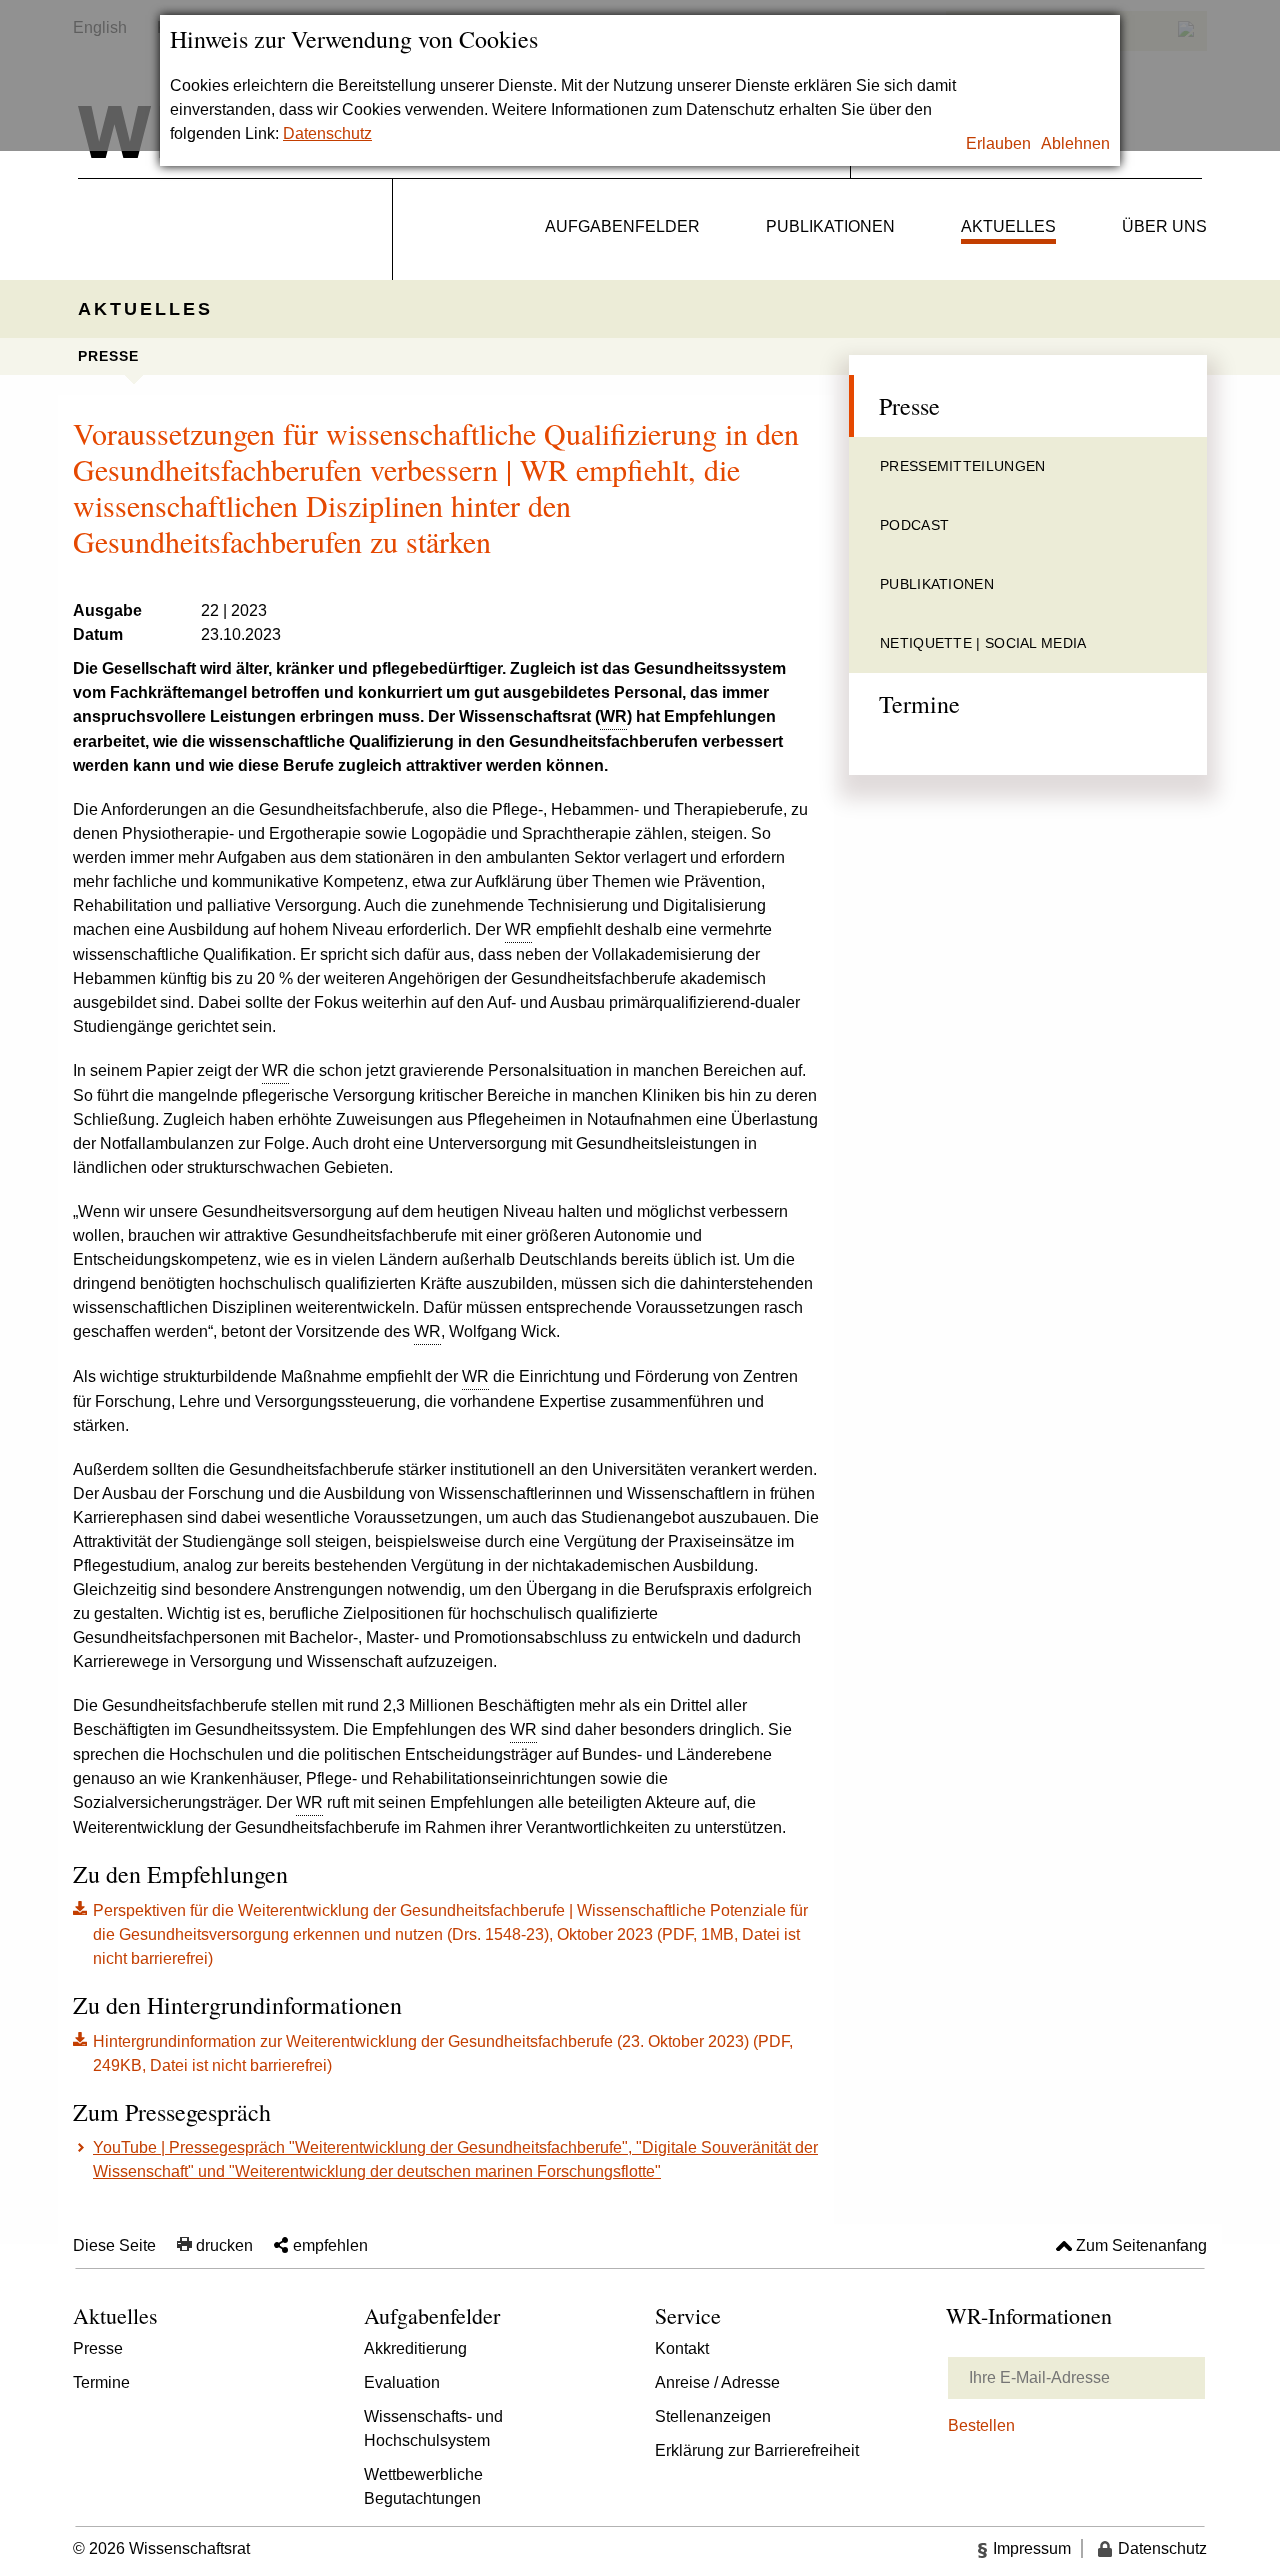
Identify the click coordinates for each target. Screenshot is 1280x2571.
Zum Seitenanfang (1141, 2245)
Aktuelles (1008, 226)
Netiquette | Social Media (983, 643)
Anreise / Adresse (717, 2382)
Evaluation (402, 2382)
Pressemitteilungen (962, 466)
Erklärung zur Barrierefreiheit (757, 2450)
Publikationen (830, 226)
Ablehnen (1075, 143)
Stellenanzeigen (713, 2416)
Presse (108, 356)
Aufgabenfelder (622, 226)
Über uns (1164, 226)
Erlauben (998, 143)
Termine (919, 704)
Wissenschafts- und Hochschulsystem (433, 2428)
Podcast (914, 525)
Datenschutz (327, 133)
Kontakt (682, 2348)
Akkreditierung (415, 2348)
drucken (224, 2245)
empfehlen (330, 2245)
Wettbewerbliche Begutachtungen (423, 2486)
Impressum (1032, 2548)
